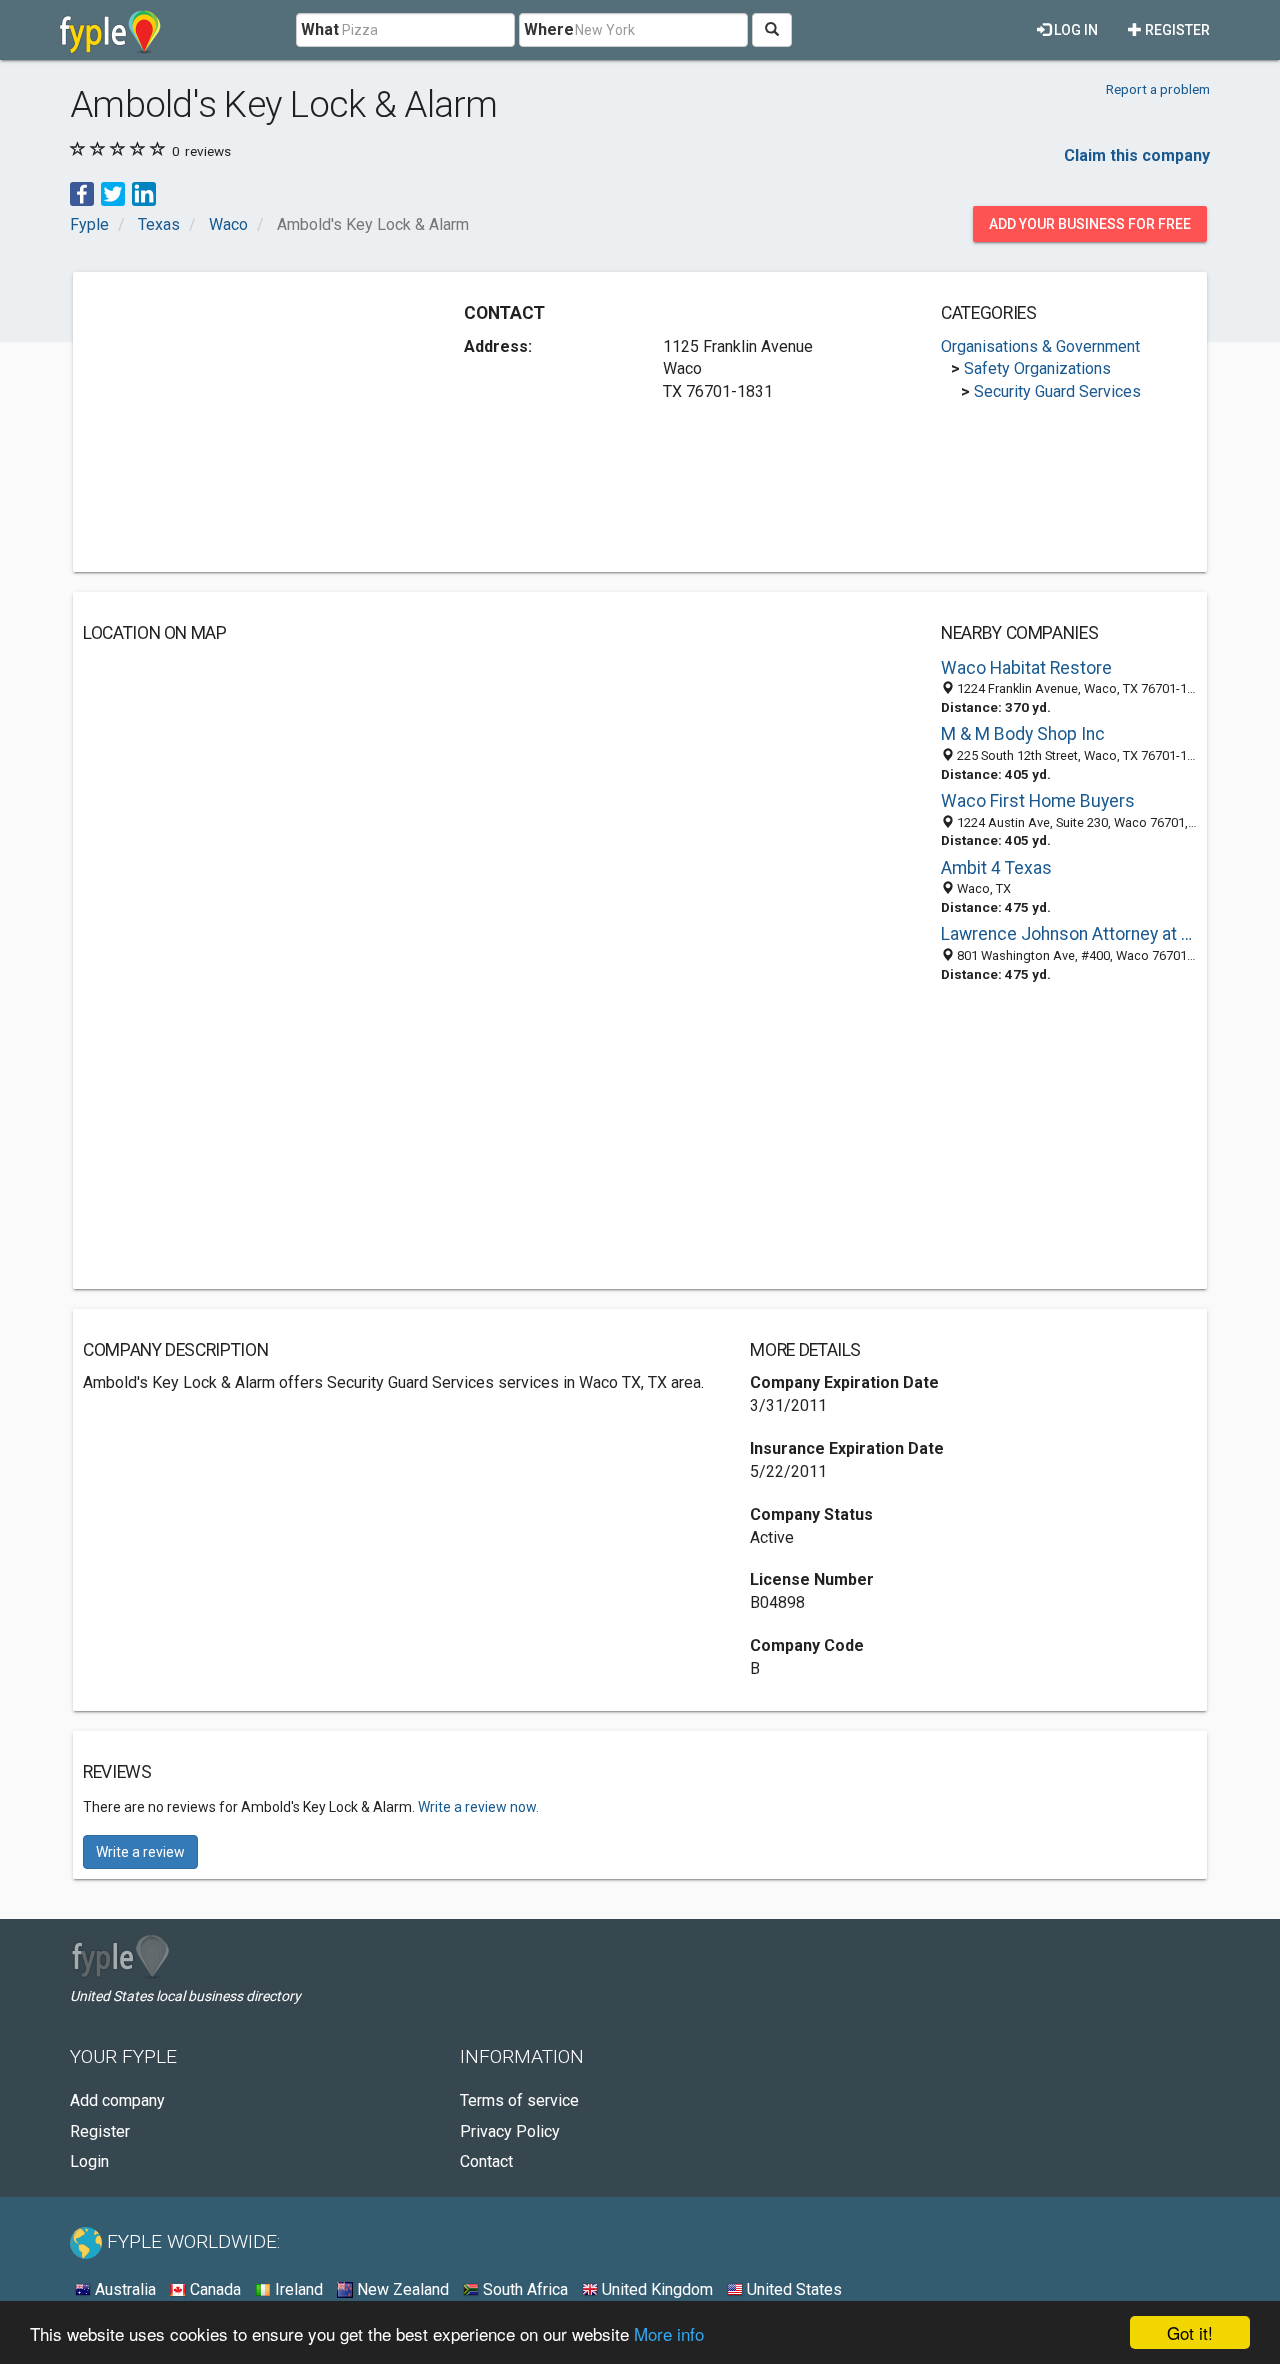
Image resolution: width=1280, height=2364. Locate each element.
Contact (486, 2161)
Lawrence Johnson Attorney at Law (1069, 934)
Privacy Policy (510, 2131)
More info (669, 2333)
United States (792, 2289)
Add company (117, 2100)
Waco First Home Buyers (1038, 801)
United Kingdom (655, 2289)
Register (1176, 30)
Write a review (140, 1852)
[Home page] (110, 30)
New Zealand (401, 2289)
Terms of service (519, 2100)
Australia (123, 2289)
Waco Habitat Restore (1026, 668)
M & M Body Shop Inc (1023, 734)
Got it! (1190, 2332)
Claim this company (1137, 155)
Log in (1074, 30)
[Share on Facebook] (82, 192)
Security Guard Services (1057, 391)
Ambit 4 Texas (996, 868)
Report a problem (1158, 89)
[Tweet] (113, 192)
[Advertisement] (251, 422)
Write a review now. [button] (478, 1807)
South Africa (523, 2289)
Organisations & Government (1040, 346)
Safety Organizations (1037, 368)
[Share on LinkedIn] (144, 192)
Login (89, 2161)
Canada (213, 2289)
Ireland (297, 2289)
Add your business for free (1090, 224)
